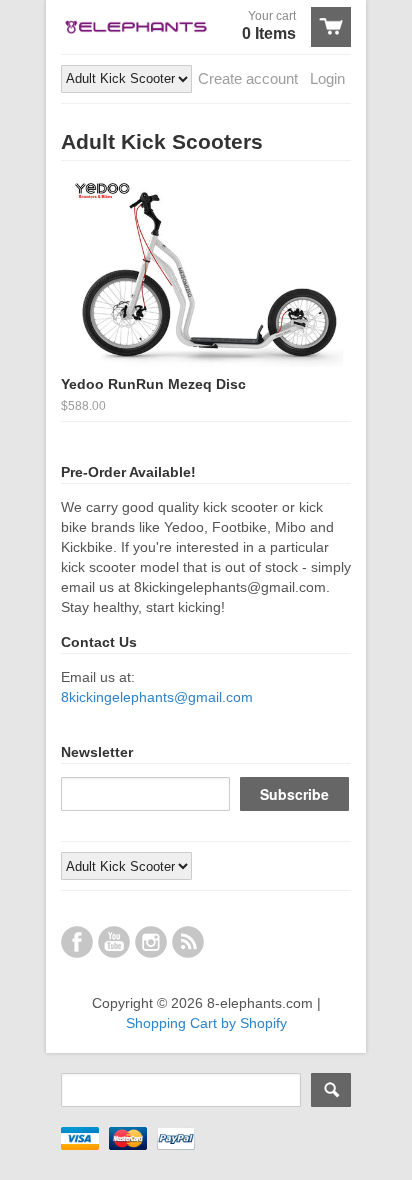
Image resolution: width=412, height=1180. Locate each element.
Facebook (77, 942)
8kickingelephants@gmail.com (157, 697)
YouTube (114, 942)
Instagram (151, 942)
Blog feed (188, 942)
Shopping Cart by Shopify (206, 1023)
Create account (248, 78)
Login (327, 78)
